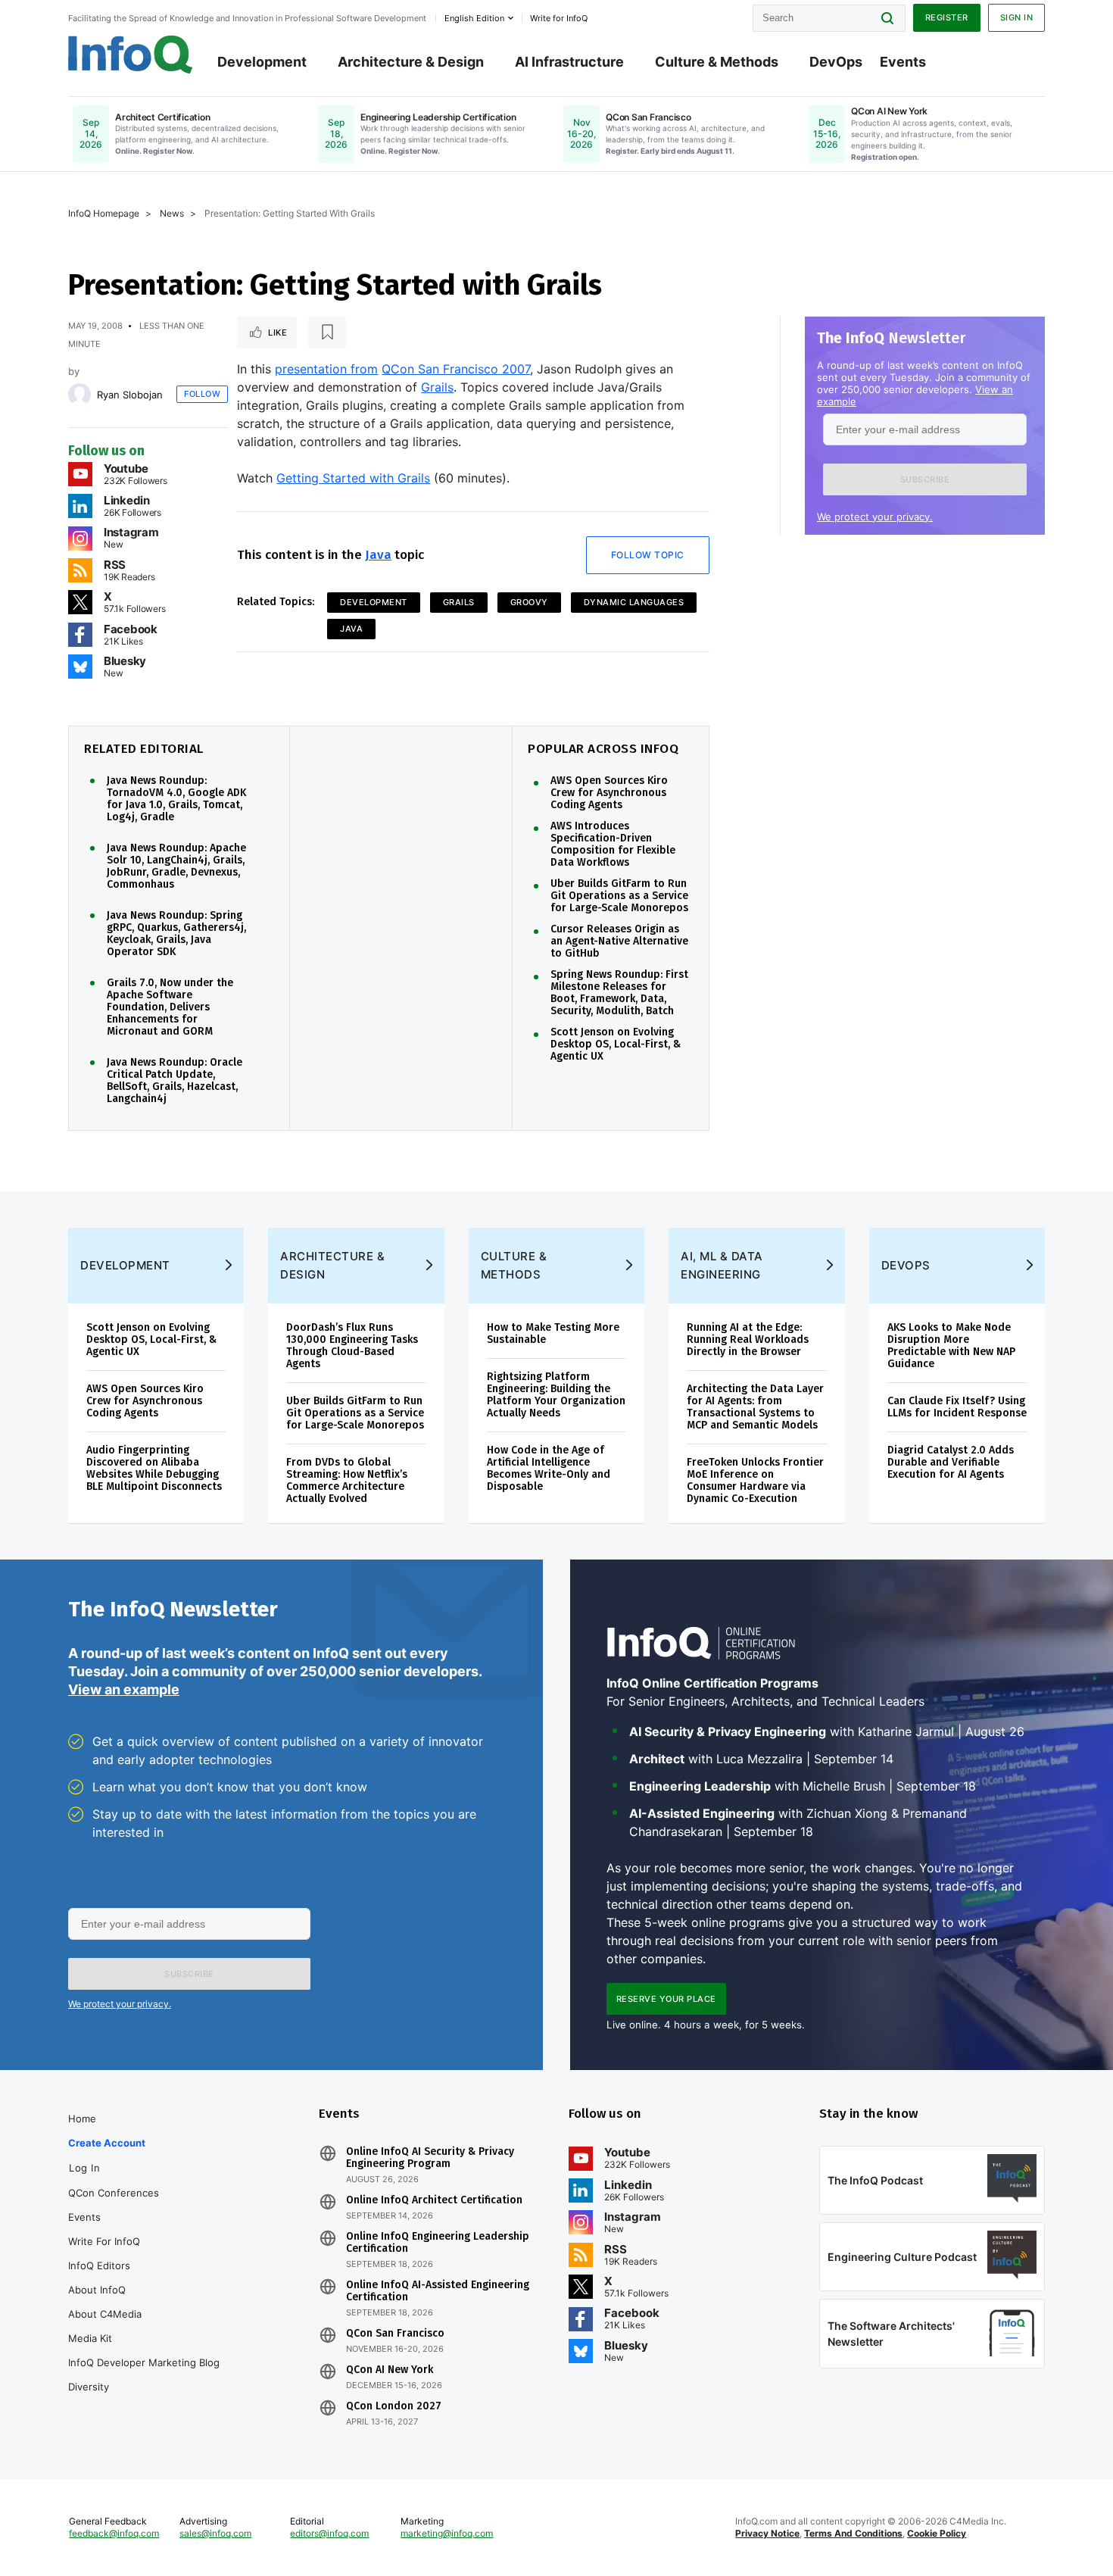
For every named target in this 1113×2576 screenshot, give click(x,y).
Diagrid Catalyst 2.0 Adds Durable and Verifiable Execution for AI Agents (951, 1462)
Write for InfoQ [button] (559, 18)
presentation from (326, 369)
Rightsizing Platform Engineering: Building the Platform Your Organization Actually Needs (556, 1395)
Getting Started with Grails (353, 478)
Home (82, 2119)
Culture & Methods (717, 62)
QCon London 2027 (394, 2406)
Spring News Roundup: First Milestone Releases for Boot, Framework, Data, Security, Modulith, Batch (619, 993)
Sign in (1017, 17)
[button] (925, 479)
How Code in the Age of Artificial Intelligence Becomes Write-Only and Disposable (549, 1468)
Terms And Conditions (853, 2533)
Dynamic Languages (634, 602)
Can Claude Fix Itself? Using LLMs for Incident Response (957, 1407)
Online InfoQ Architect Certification (434, 2200)
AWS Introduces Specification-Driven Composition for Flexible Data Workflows (613, 845)
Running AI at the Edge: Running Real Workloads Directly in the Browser (748, 1340)
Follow (202, 394)
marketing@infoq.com (447, 2533)
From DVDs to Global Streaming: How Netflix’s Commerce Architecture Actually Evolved (347, 1480)
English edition (474, 18)
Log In (84, 2168)
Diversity (89, 2387)
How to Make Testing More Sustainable (553, 1333)
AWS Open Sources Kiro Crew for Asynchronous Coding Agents (609, 793)
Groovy (529, 602)
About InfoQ (97, 2290)
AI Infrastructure (569, 62)
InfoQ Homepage (104, 213)
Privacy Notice (767, 2533)
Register (947, 17)
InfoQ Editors (99, 2265)
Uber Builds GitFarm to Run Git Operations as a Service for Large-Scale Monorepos (619, 896)
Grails (437, 387)
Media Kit (90, 2338)
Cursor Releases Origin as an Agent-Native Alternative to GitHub (619, 941)
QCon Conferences (114, 2193)
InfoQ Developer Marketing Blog (144, 2362)
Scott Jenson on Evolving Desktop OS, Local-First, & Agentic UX (616, 1044)
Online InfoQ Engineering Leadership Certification (438, 2243)
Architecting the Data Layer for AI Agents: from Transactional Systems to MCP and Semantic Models (755, 1407)
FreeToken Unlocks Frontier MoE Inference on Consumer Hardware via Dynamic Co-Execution (755, 1480)
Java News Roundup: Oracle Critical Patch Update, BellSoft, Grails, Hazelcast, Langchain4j (175, 1081)
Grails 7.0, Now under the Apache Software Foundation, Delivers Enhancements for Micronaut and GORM (170, 1007)
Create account (107, 2143)
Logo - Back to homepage (131, 55)
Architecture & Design (411, 62)
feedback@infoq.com (114, 2533)
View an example (124, 1689)
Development (262, 62)
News (172, 213)
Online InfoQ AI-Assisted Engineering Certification (438, 2291)
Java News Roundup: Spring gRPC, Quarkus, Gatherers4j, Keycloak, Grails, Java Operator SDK (176, 934)
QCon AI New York (390, 2370)
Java (378, 555)
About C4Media (105, 2314)
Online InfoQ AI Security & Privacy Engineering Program (430, 2158)
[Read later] (327, 333)
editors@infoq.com (329, 2533)
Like (277, 333)
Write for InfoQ (104, 2241)
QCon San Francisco (395, 2334)
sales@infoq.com (215, 2533)
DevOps (836, 62)
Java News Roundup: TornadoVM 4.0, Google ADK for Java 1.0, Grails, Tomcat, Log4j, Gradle (176, 799)
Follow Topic (648, 555)
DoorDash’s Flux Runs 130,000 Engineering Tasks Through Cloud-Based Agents (352, 1346)
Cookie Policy (937, 2533)
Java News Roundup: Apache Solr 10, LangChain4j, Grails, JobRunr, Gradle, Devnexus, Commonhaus (176, 866)
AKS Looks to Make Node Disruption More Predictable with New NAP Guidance (951, 1346)
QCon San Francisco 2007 (456, 369)
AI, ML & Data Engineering (722, 1265)
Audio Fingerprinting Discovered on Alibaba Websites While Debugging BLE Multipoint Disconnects (154, 1468)
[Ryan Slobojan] (79, 395)
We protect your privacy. (875, 517)
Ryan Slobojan (130, 395)
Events (903, 62)
